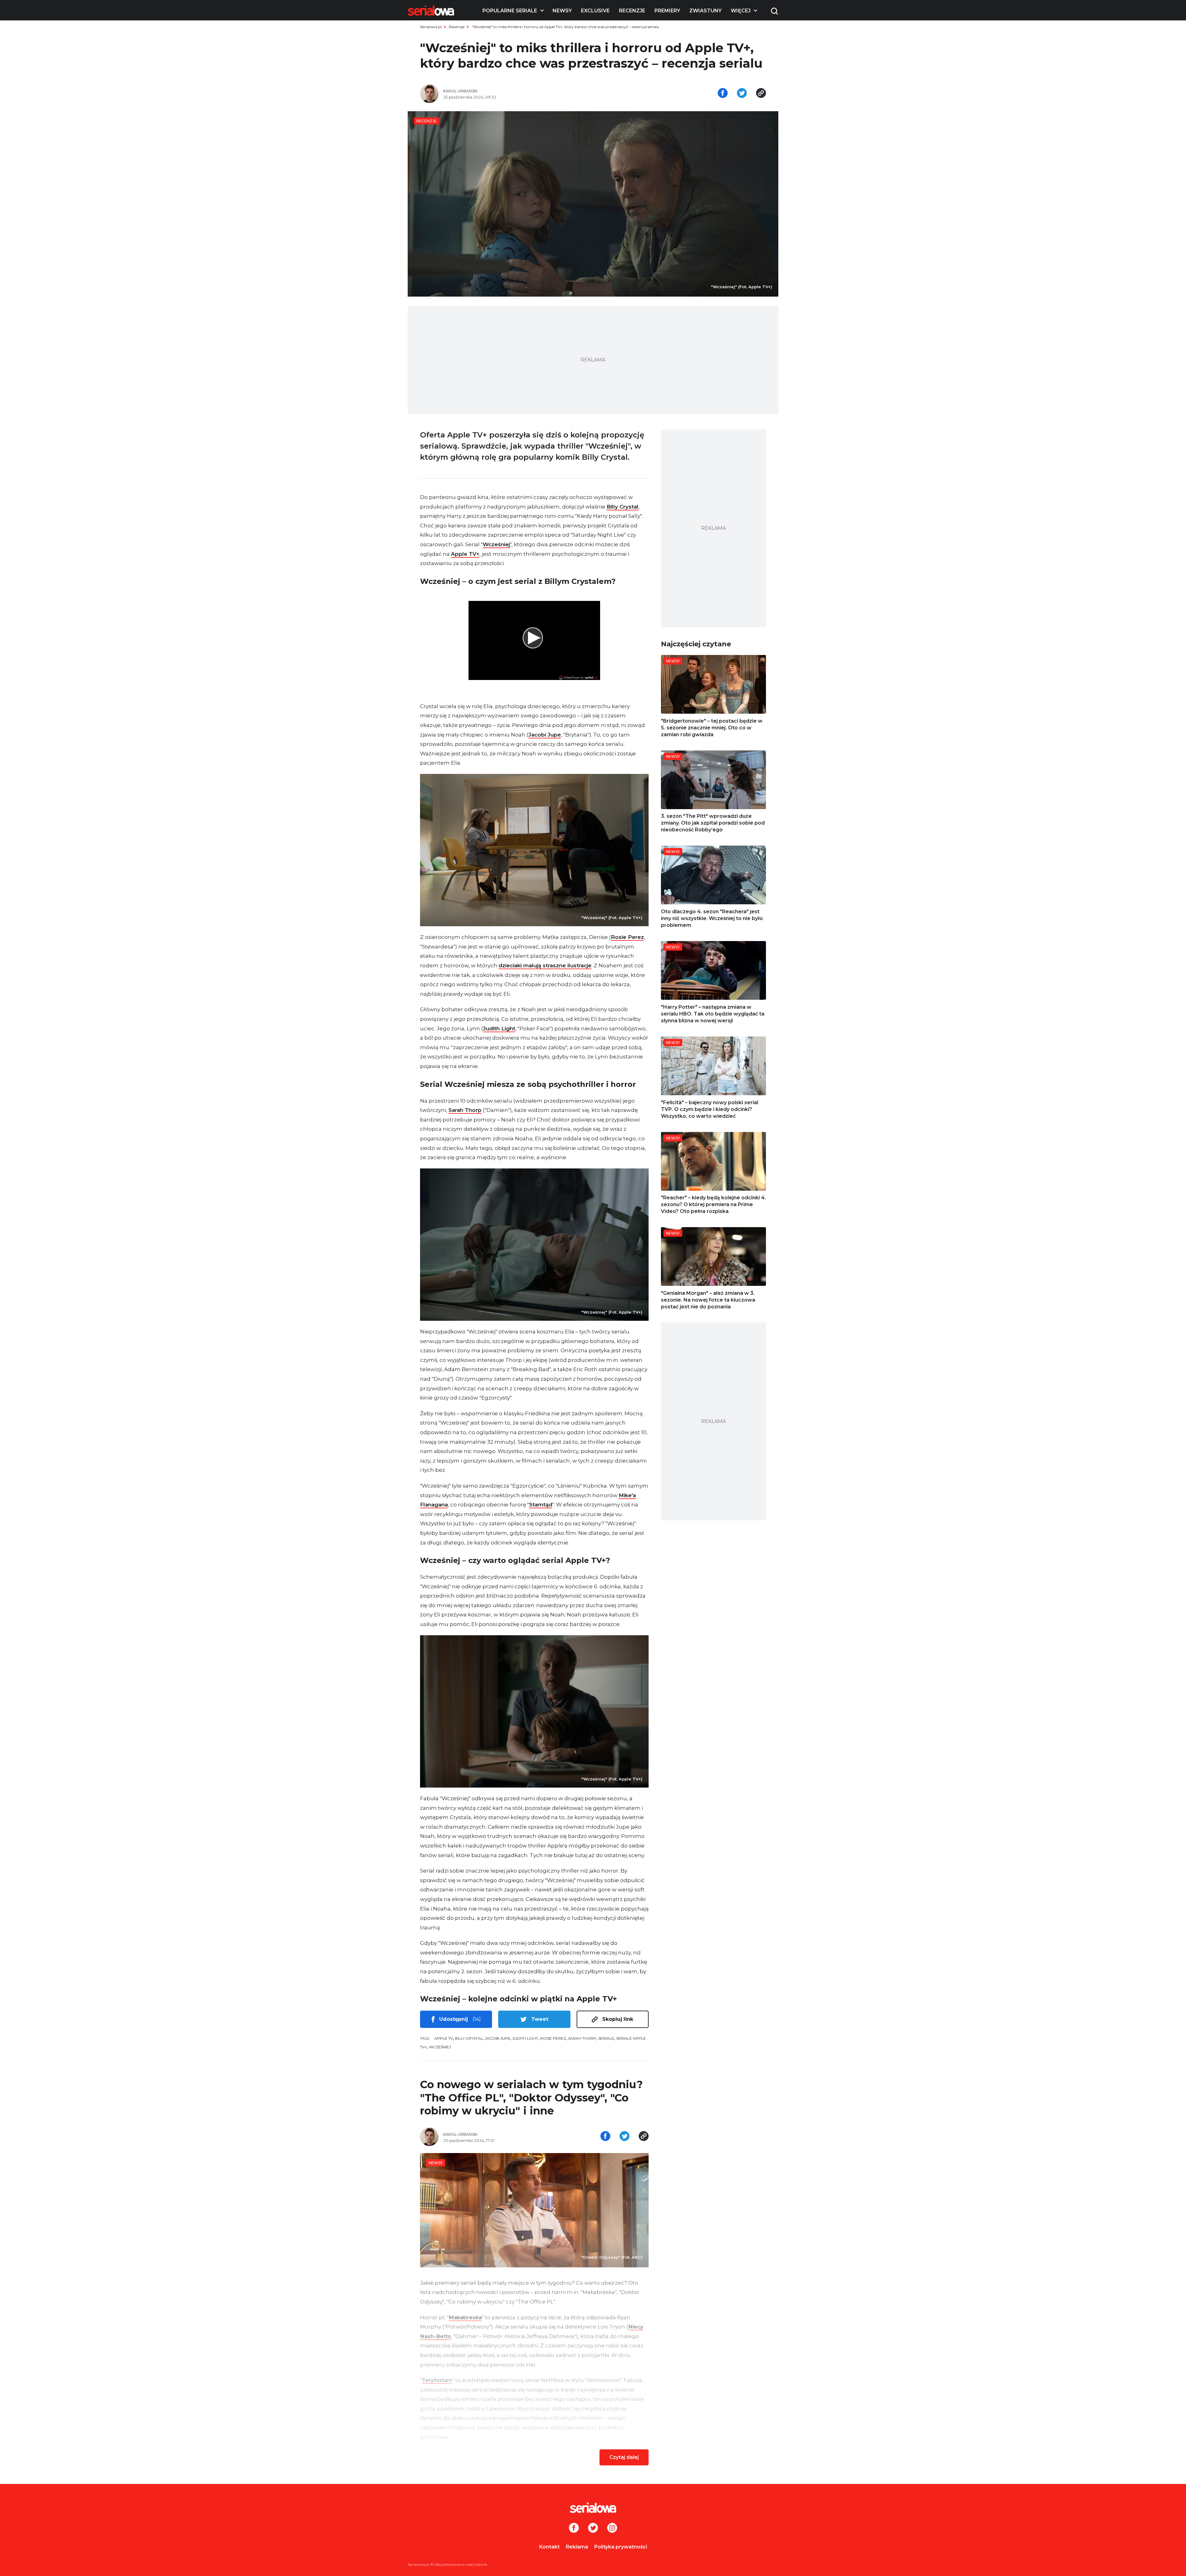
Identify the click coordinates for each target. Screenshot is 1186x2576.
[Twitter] (593, 2528)
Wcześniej (496, 544)
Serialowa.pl (431, 27)
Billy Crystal (622, 507)
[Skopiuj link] (761, 94)
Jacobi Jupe (545, 735)
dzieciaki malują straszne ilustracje (545, 965)
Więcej (741, 11)
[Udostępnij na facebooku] (723, 94)
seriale (606, 2038)
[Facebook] (574, 2528)
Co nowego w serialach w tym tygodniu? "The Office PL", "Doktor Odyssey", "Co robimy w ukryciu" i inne (531, 2098)
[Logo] (431, 11)
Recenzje (632, 11)
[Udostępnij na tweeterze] (742, 94)
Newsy (562, 11)
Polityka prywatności (621, 2547)
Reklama (577, 2547)
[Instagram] (612, 2528)
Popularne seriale (510, 11)
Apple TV (444, 2038)
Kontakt (549, 2547)
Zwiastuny (705, 11)
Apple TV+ (465, 554)
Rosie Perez (627, 937)
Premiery (667, 11)
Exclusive (595, 11)
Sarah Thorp (465, 1110)
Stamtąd (541, 1505)
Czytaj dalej (624, 2457)
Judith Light (499, 1028)
